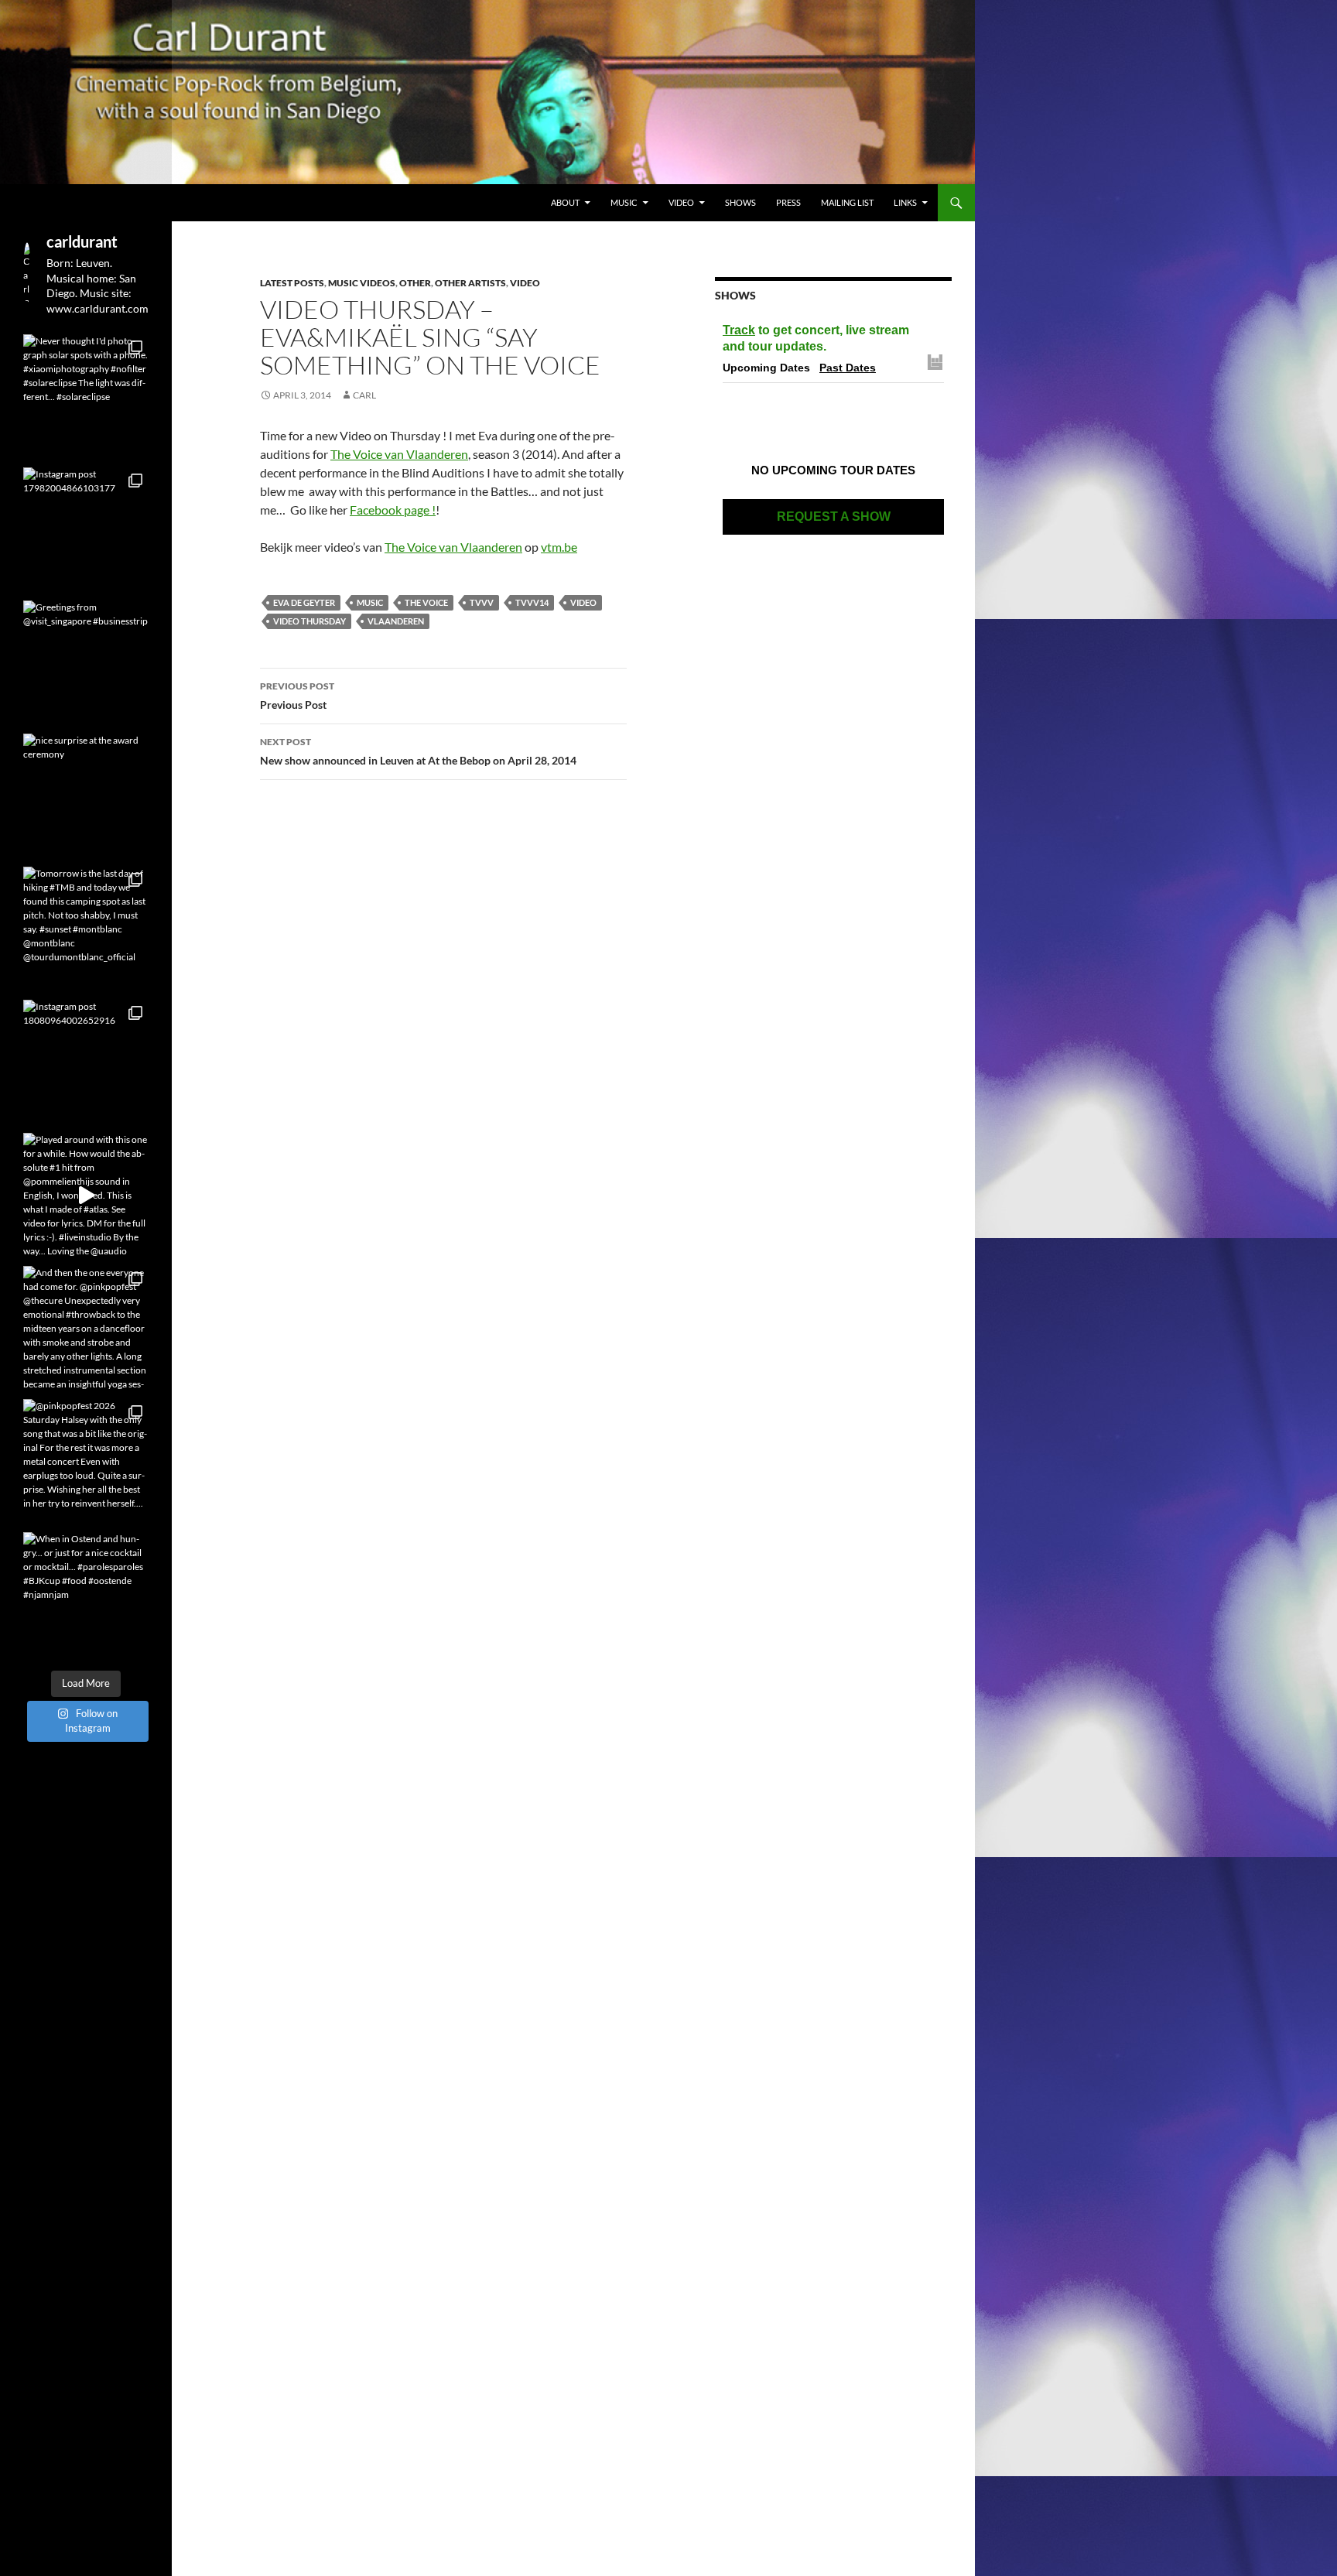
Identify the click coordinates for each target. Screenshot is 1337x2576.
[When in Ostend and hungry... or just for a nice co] (86, 1595)
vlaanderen (396, 621)
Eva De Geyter (304, 602)
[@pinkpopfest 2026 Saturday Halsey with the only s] (86, 1462)
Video (681, 202)
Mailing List (847, 202)
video (583, 602)
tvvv (482, 602)
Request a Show (834, 517)
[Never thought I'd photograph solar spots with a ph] (86, 397)
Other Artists (470, 283)
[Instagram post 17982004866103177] (86, 530)
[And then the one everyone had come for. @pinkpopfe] (86, 1329)
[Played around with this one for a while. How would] (86, 1196)
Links (905, 202)
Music (624, 202)
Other (415, 283)
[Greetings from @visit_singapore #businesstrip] (86, 663)
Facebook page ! (393, 510)
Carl (364, 395)
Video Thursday (309, 621)
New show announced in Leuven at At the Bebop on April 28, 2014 (418, 751)
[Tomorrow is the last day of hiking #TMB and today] (86, 929)
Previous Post (297, 696)
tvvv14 (532, 602)
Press (788, 202)
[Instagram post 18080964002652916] (86, 1062)
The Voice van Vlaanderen (399, 454)
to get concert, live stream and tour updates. (816, 338)
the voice (426, 602)
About (565, 202)
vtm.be (559, 547)
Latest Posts (292, 283)
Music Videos (362, 283)
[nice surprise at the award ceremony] (86, 796)
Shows (740, 202)
